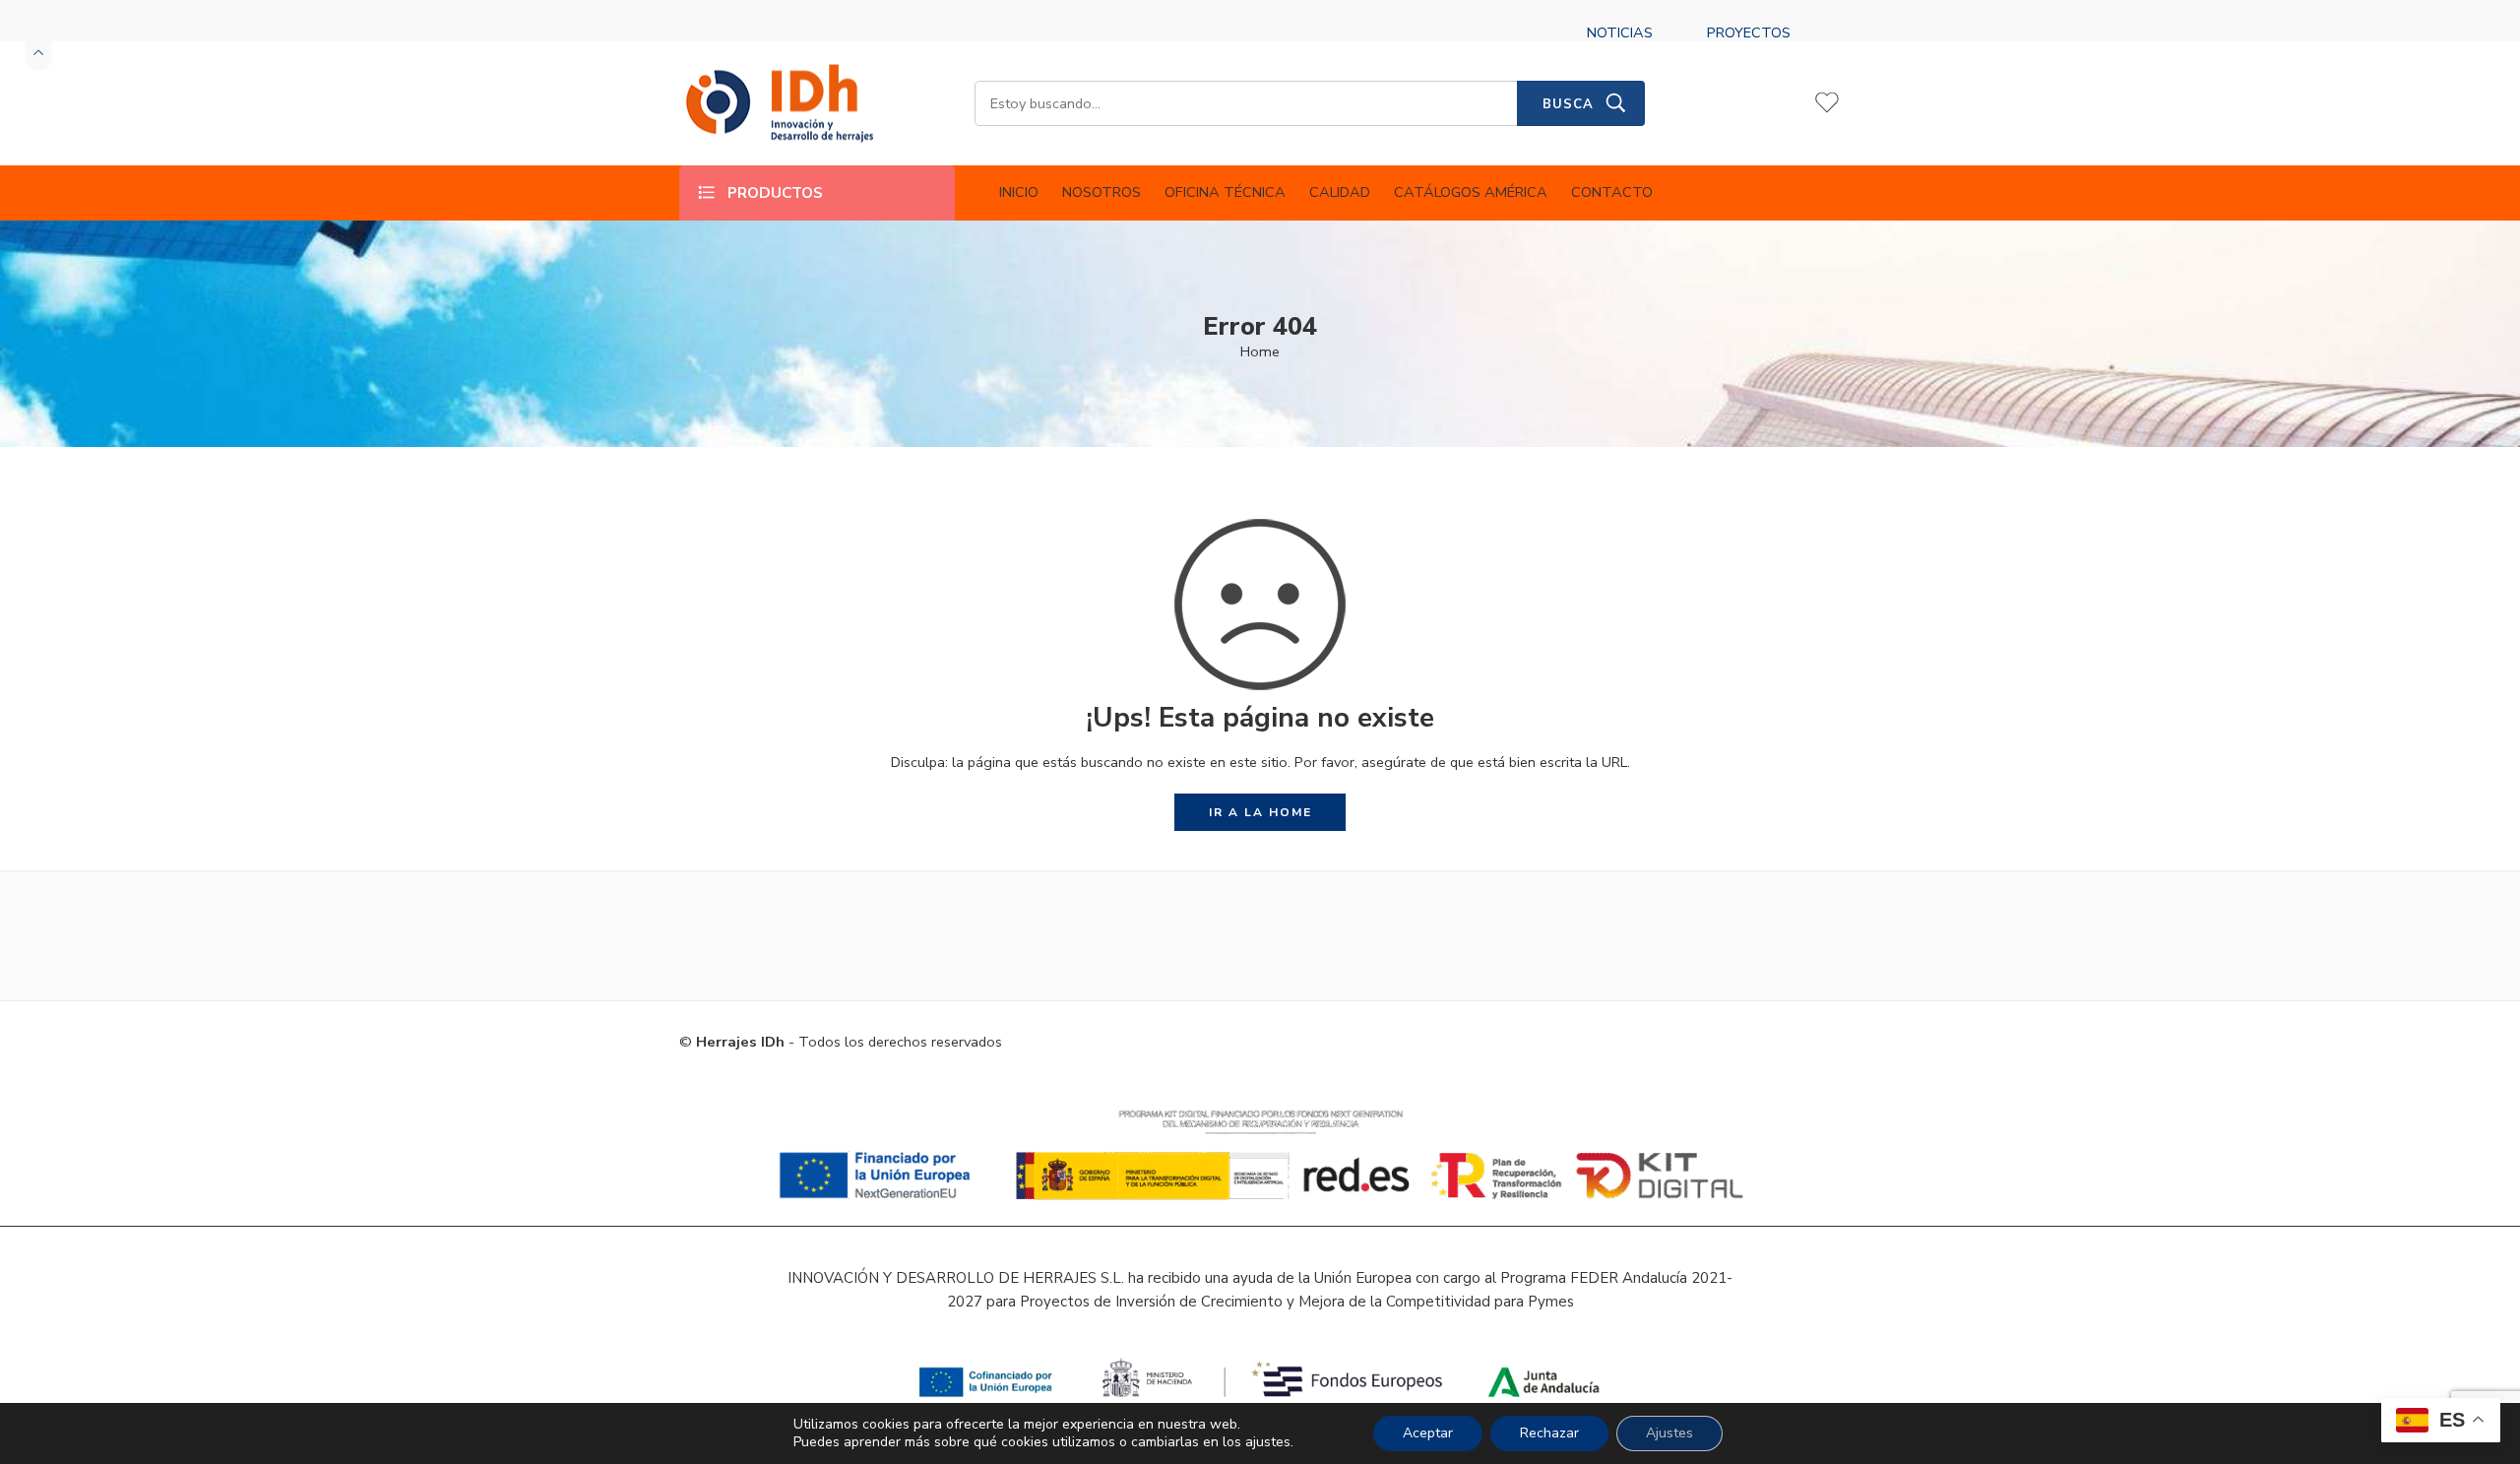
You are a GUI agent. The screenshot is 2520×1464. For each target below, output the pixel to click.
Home (1260, 351)
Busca (1568, 104)
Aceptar (1428, 1433)
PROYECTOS (1749, 32)
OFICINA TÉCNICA (1225, 192)
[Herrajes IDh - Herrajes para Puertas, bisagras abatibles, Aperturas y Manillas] (778, 104)
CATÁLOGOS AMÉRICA (1471, 192)
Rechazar (1549, 1433)
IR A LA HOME (1260, 812)
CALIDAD (1340, 192)
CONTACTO (1612, 192)
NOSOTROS (1102, 192)
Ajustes (1669, 1433)
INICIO (1019, 192)
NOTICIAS (1620, 32)
